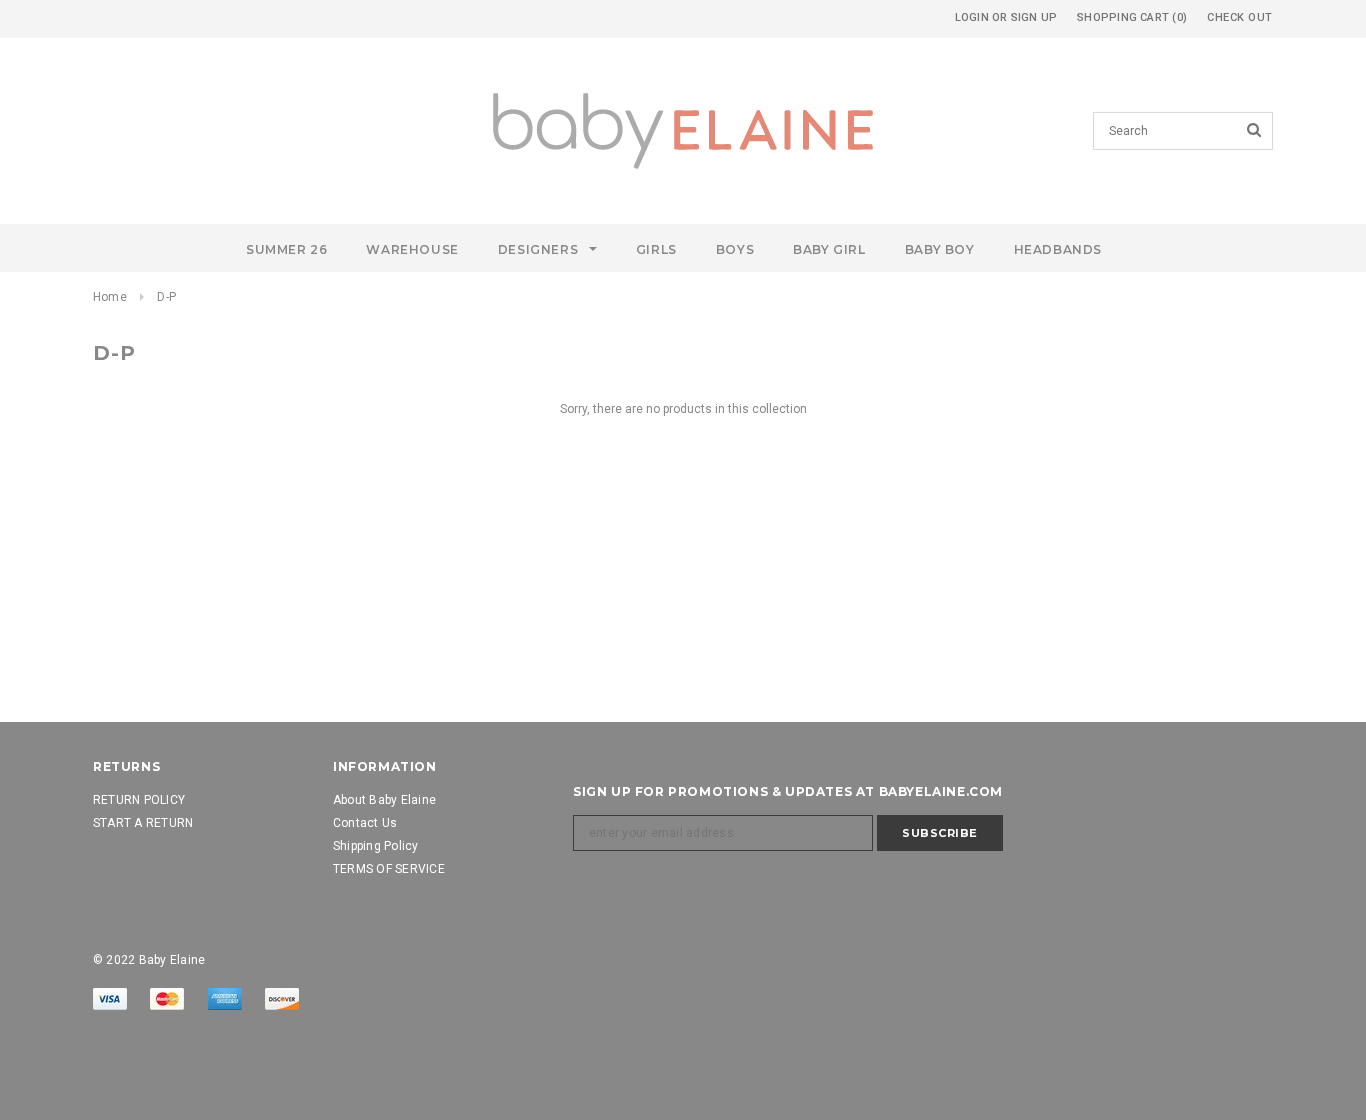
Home (110, 297)
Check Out (1240, 17)
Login (972, 17)
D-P (166, 297)
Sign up (1034, 17)
